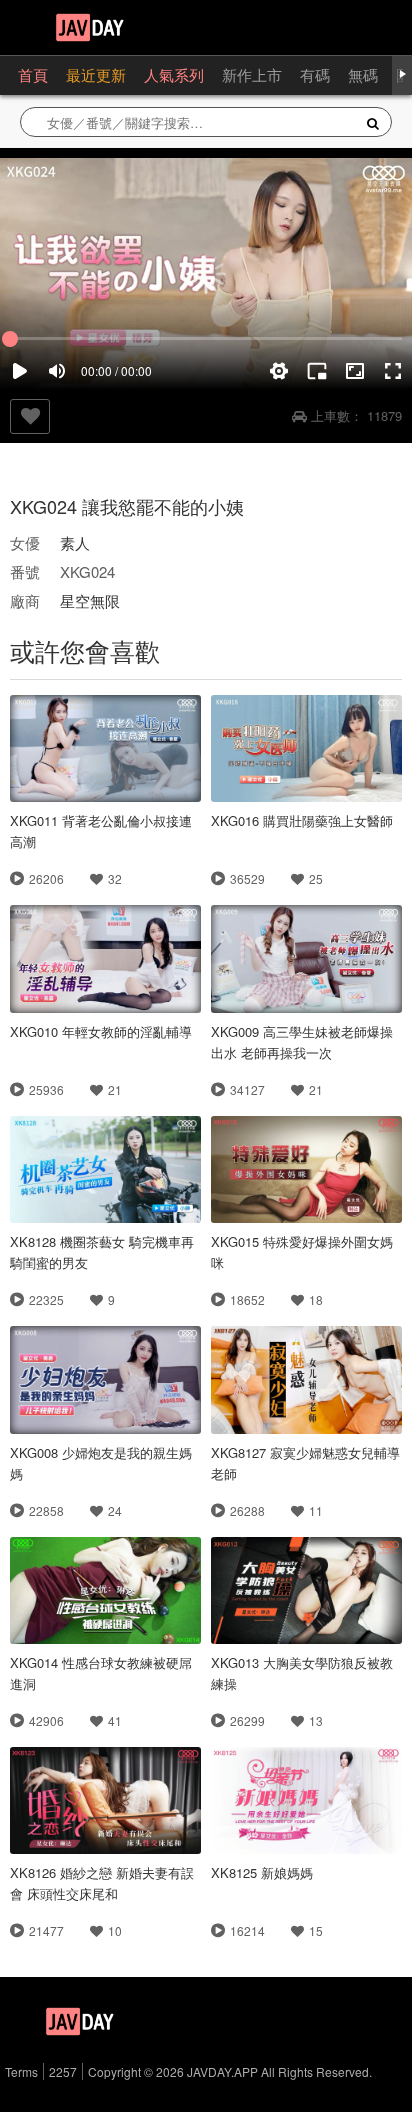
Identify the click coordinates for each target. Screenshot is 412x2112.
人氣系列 (174, 74)
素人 (75, 542)
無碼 (363, 74)
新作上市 (252, 74)
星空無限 (90, 600)
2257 (63, 2071)
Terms (21, 2071)
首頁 (33, 74)
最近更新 (96, 74)
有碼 (315, 74)
